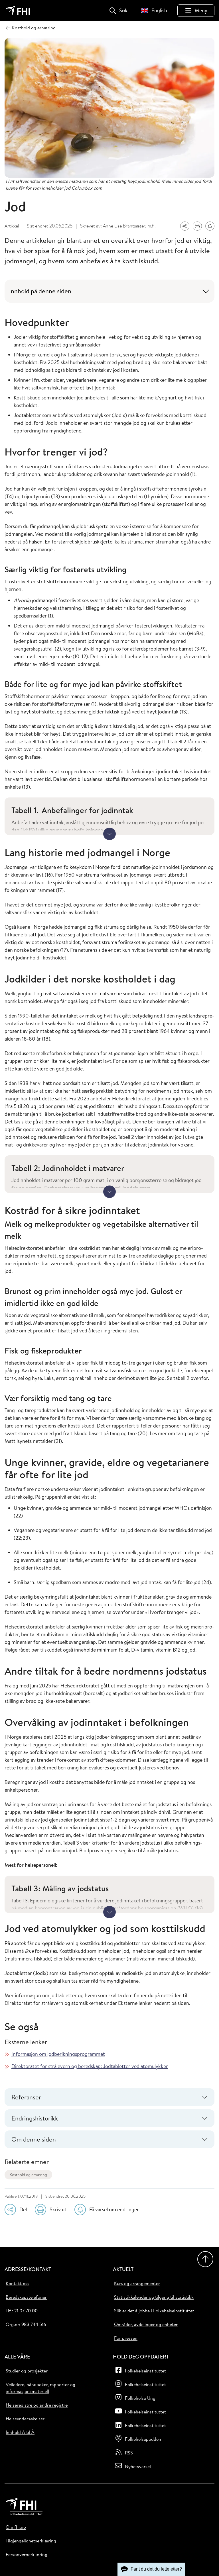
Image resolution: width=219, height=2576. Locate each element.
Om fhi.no (16, 2527)
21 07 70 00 (26, 2311)
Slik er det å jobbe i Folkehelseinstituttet (154, 2311)
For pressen (126, 2338)
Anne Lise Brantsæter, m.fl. (129, 226)
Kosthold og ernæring (28, 2175)
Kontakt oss (18, 2283)
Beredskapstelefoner (26, 2297)
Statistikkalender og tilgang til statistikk (154, 2297)
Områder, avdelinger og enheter (146, 2324)
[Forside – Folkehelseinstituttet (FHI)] (18, 10)
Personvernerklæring (27, 2554)
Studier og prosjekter (27, 2371)
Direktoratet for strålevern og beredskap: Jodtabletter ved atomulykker (90, 2066)
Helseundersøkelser (25, 2419)
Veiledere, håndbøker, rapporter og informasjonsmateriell (40, 2388)
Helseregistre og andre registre (37, 2405)
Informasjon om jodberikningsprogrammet (58, 2054)
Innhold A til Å (20, 2432)
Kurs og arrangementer (137, 2283)
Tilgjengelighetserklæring (31, 2541)
